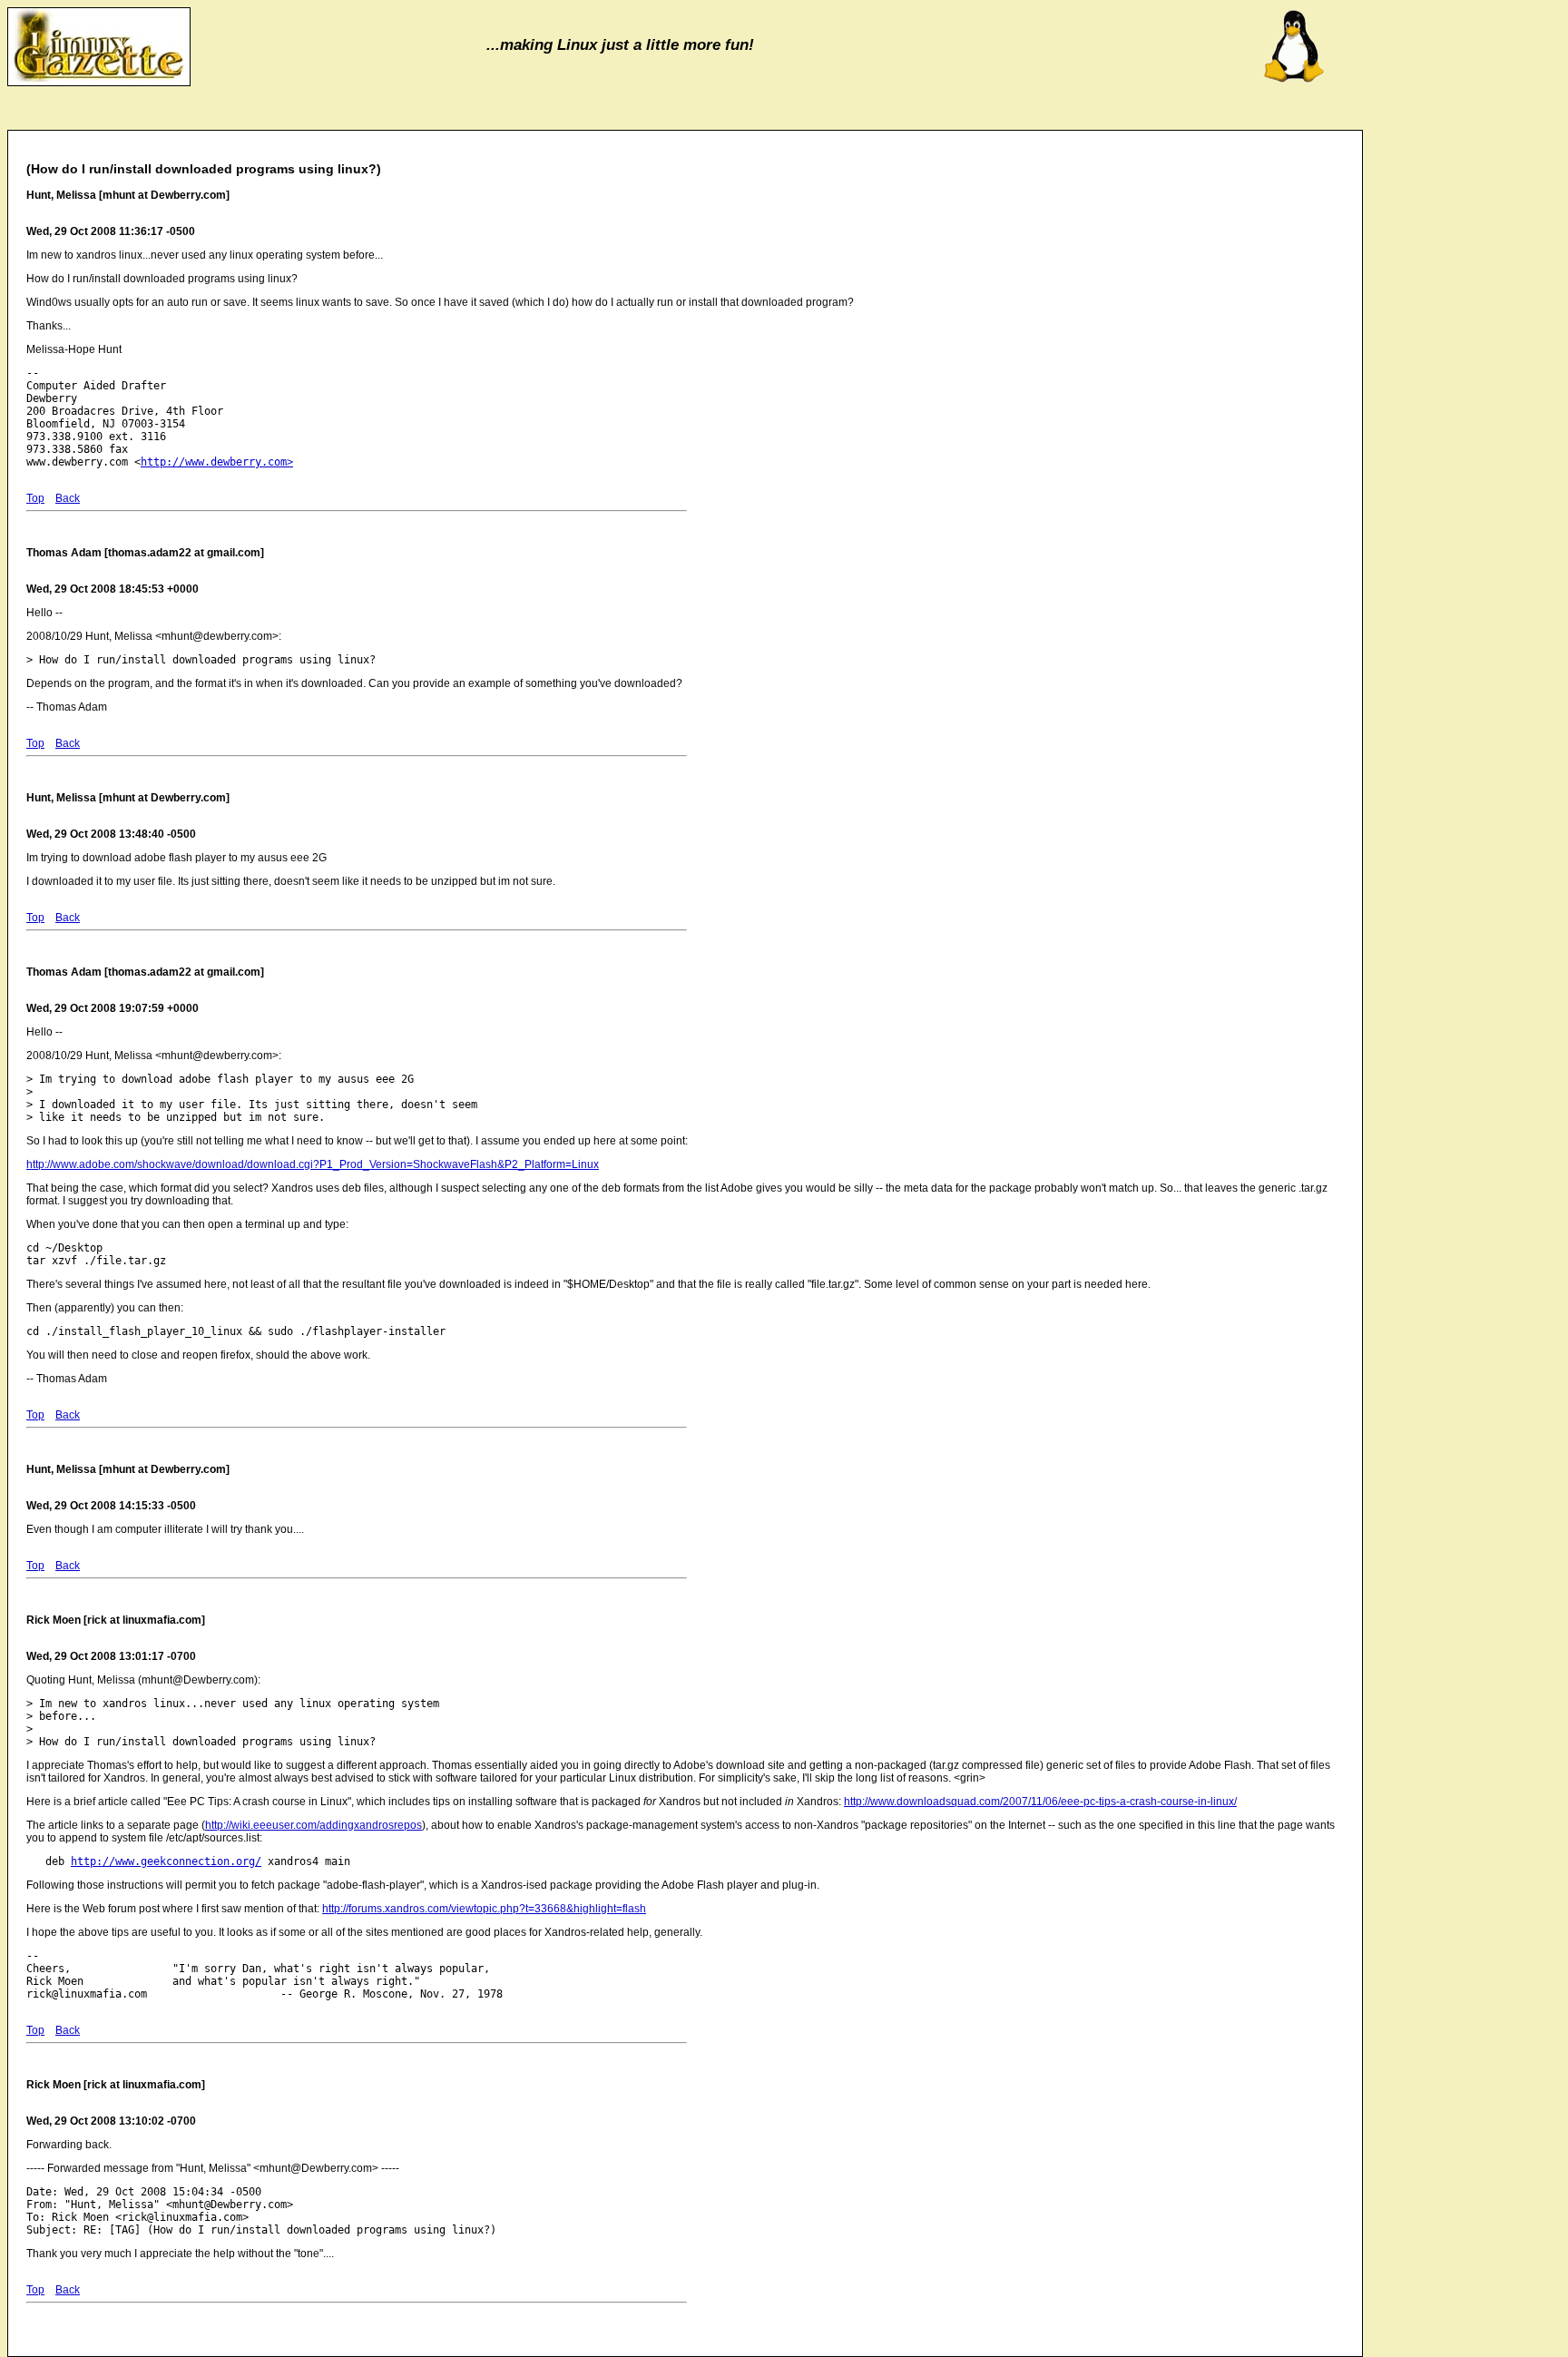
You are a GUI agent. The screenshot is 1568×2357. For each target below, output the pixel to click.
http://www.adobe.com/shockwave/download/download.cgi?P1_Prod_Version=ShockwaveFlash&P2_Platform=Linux (313, 1164)
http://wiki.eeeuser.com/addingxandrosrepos (314, 1825)
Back (68, 498)
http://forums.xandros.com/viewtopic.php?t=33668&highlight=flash (484, 1909)
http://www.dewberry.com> (217, 462)
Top (35, 498)
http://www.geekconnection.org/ (166, 1861)
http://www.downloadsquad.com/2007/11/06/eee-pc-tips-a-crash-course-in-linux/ (1040, 1802)
